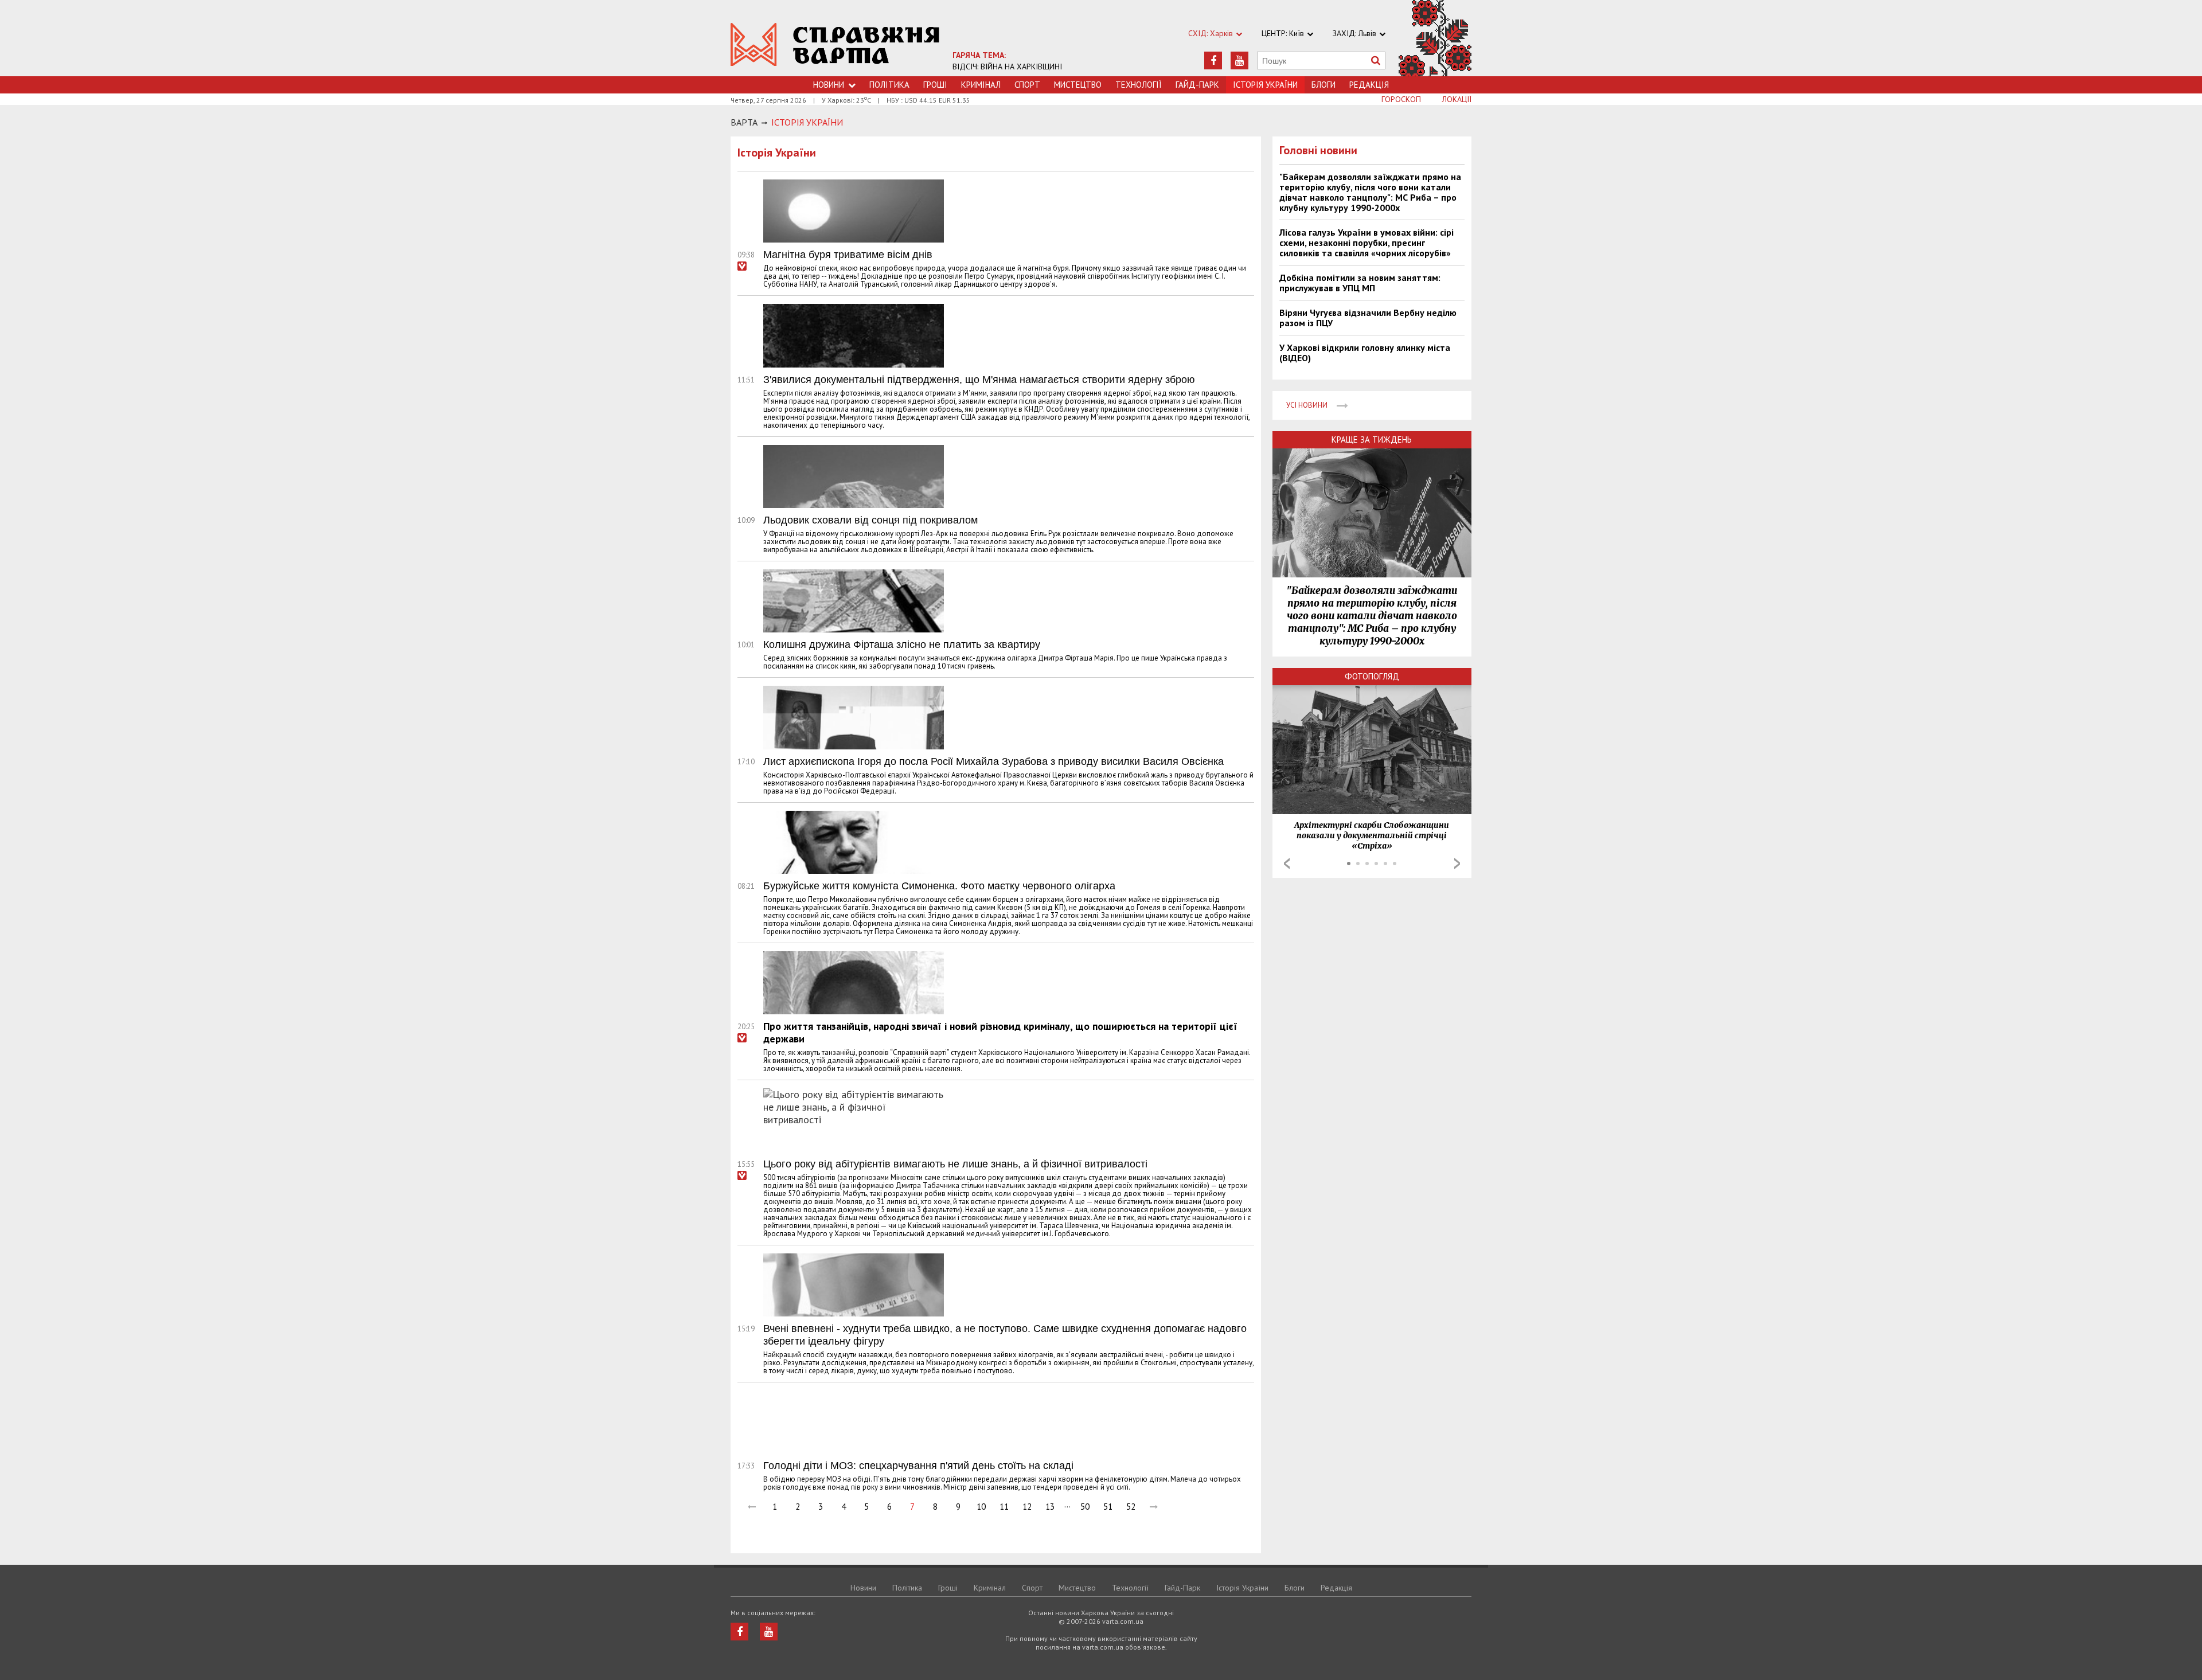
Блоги (1323, 85)
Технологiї (1139, 85)
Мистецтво (1078, 85)
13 (1050, 1507)
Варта (744, 122)
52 (1131, 1507)
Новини (829, 85)
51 (1108, 1507)
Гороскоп (1401, 99)
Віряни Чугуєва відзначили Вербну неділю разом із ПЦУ (1368, 318)
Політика (889, 85)
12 (1027, 1507)
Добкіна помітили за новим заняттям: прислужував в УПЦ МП (1360, 283)
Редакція (1369, 85)
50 (1085, 1507)
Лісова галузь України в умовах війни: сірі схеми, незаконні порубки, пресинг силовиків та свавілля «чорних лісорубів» (1367, 243)
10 (981, 1507)
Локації (1457, 99)
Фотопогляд (1372, 676)
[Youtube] (1239, 60)
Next (1457, 864)
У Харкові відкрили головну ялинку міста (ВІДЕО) (1365, 353)
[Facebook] (1213, 60)
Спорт (1027, 85)
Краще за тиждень (1372, 439)
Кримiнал (981, 85)
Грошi (935, 85)
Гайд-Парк (1197, 85)
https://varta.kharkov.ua (835, 44)
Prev (1287, 864)
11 (1004, 1507)
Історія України (1242, 1588)
